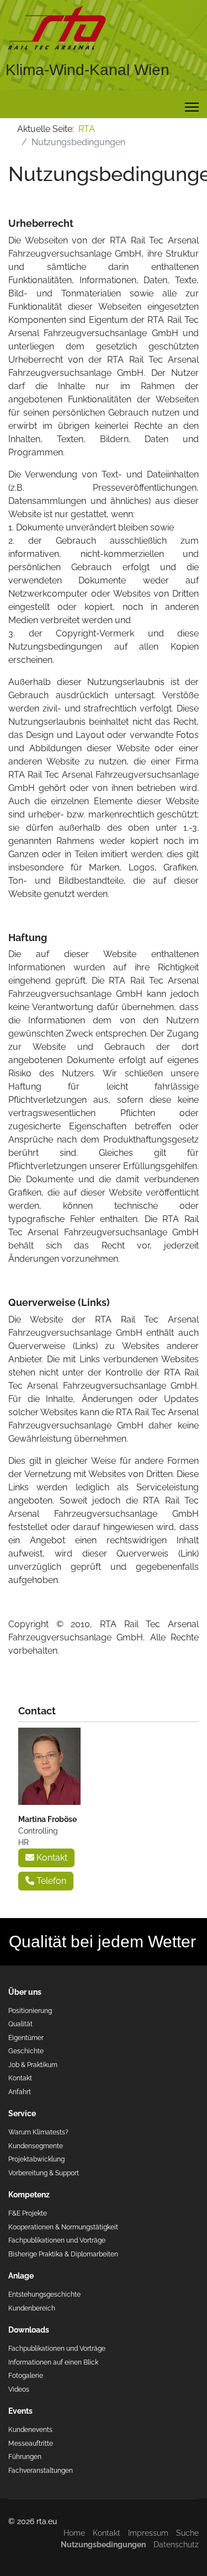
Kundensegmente (36, 2146)
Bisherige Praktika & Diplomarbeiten (63, 2254)
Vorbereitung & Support (44, 2173)
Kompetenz (29, 2195)
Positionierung (30, 2011)
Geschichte (26, 2051)
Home (74, 2533)
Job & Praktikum (33, 2065)
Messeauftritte (31, 2443)
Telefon (50, 1881)
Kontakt (51, 1858)
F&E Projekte (28, 2213)
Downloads (29, 2330)
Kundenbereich (32, 2308)
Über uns (25, 1992)
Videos (19, 2389)
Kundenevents (30, 2429)
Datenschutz (176, 2545)
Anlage (21, 2276)
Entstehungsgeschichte (44, 2294)
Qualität (20, 2024)
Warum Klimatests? (38, 2132)
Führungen (25, 2457)
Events (20, 2411)
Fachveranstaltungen (41, 2470)
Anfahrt (20, 2092)
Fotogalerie (26, 2375)
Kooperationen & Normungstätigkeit (63, 2227)
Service (22, 2113)
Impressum (148, 2533)
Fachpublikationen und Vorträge (57, 2240)
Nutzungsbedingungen (103, 2545)
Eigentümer (26, 2038)
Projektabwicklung (36, 2159)
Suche (187, 2533)
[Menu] (192, 107)
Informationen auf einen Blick (53, 2362)
